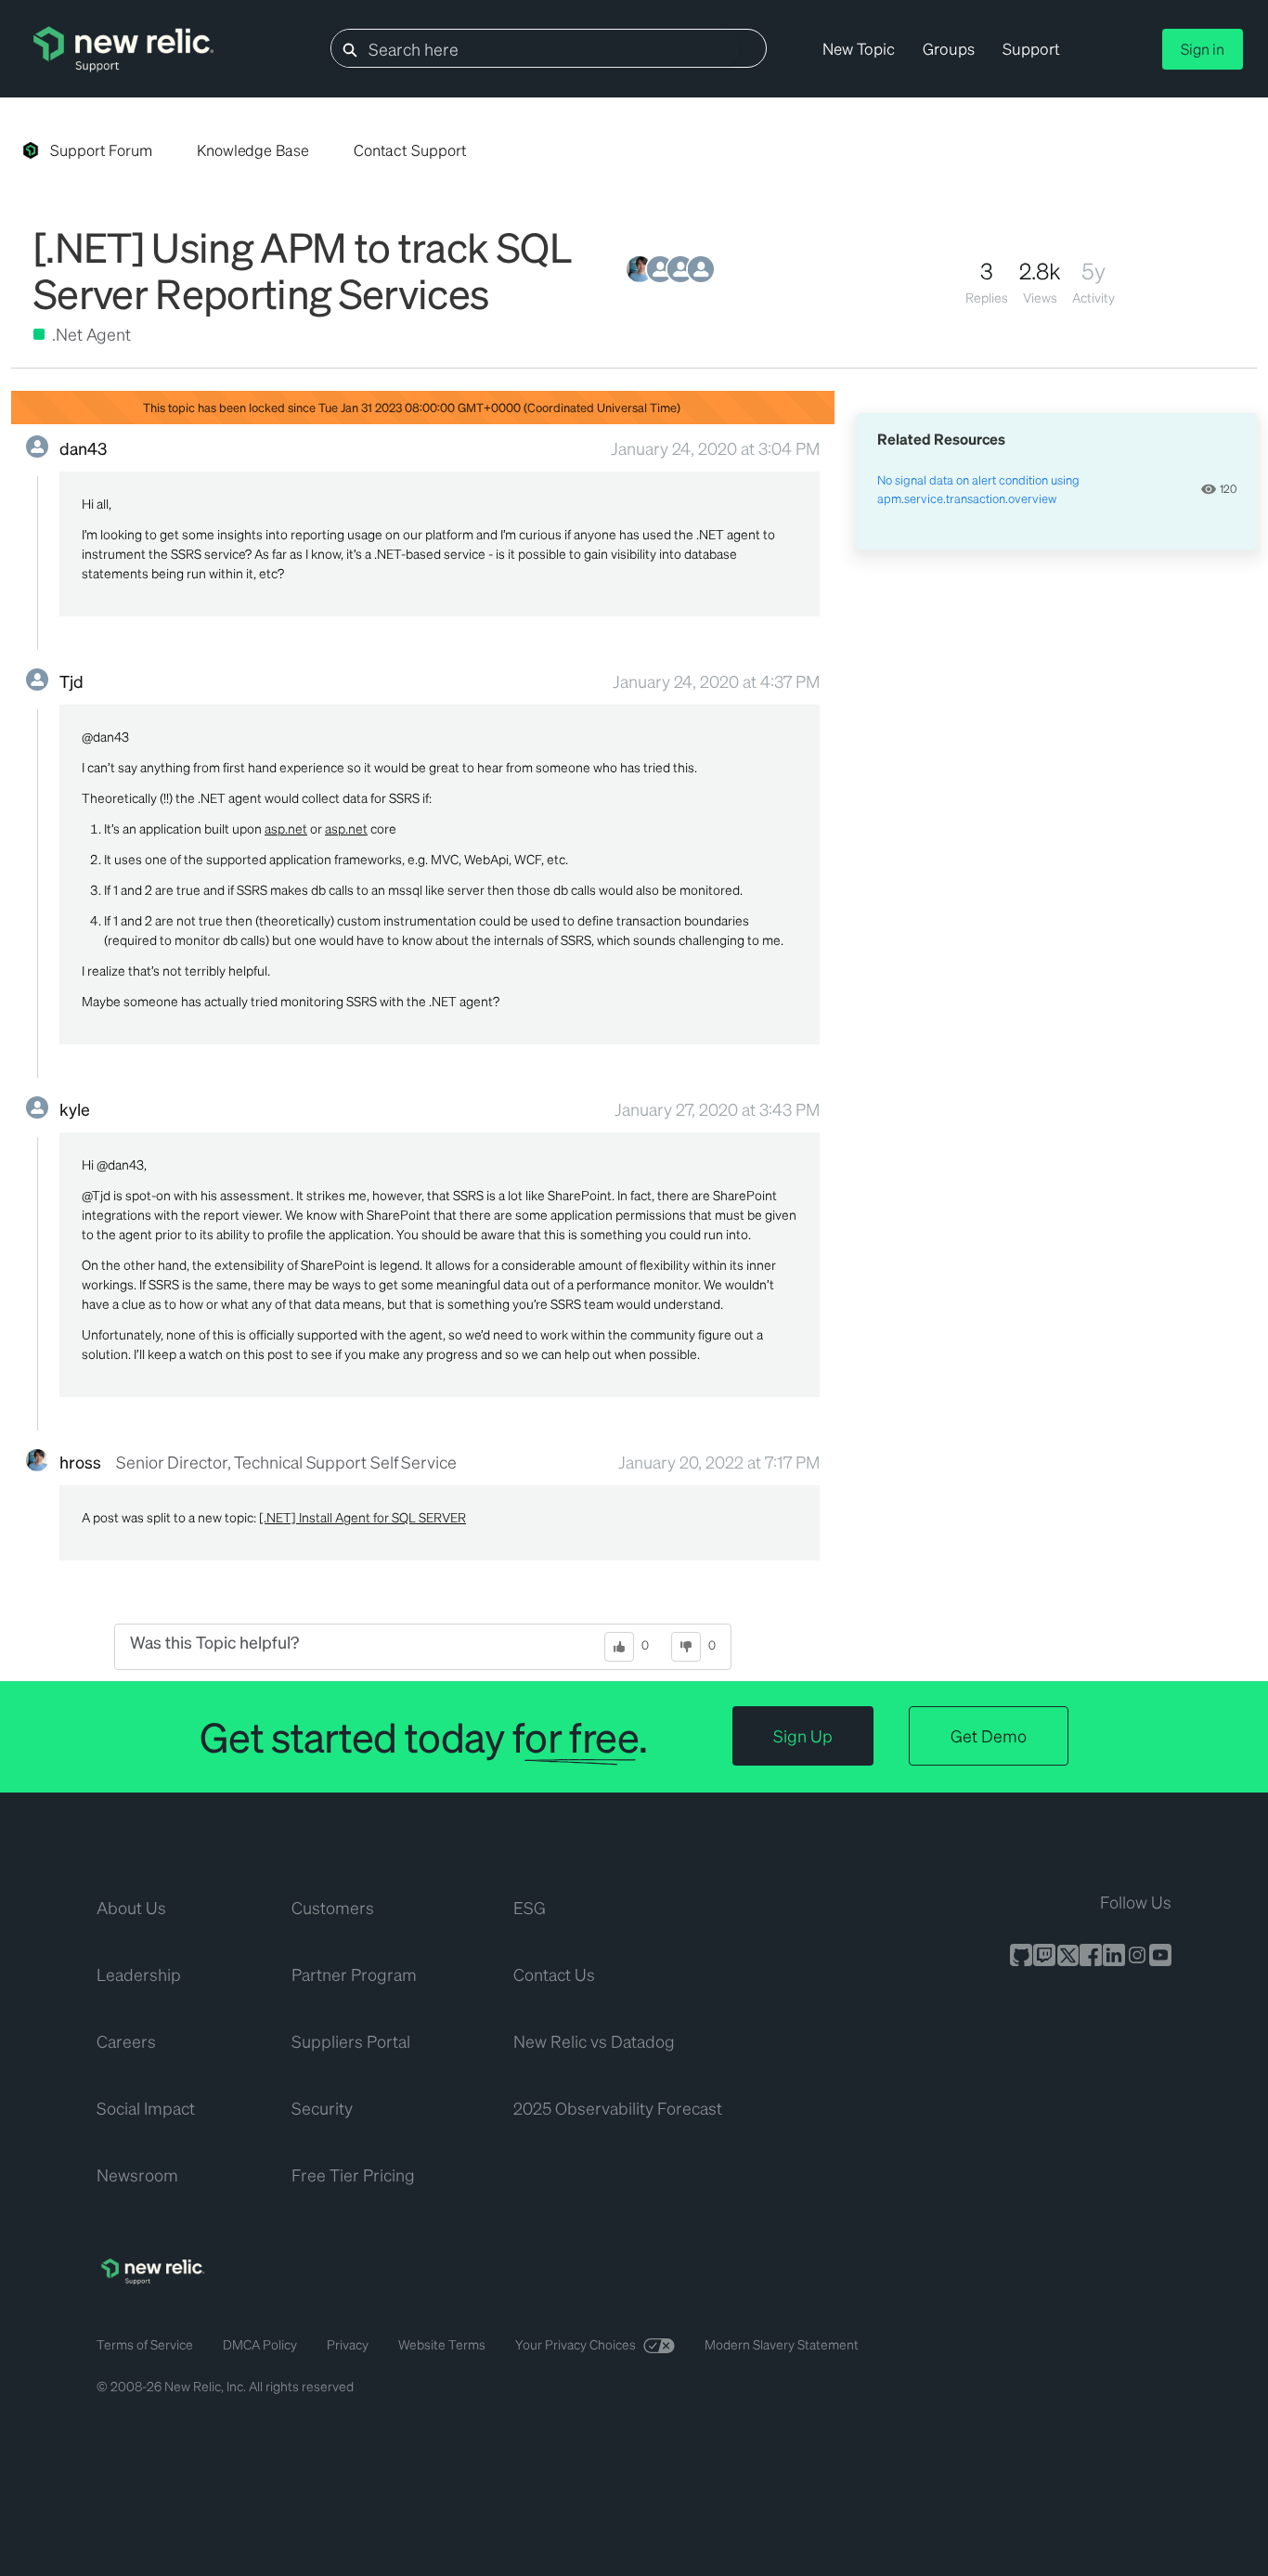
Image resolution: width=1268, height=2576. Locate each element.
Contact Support (410, 150)
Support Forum (101, 150)
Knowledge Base (253, 150)
